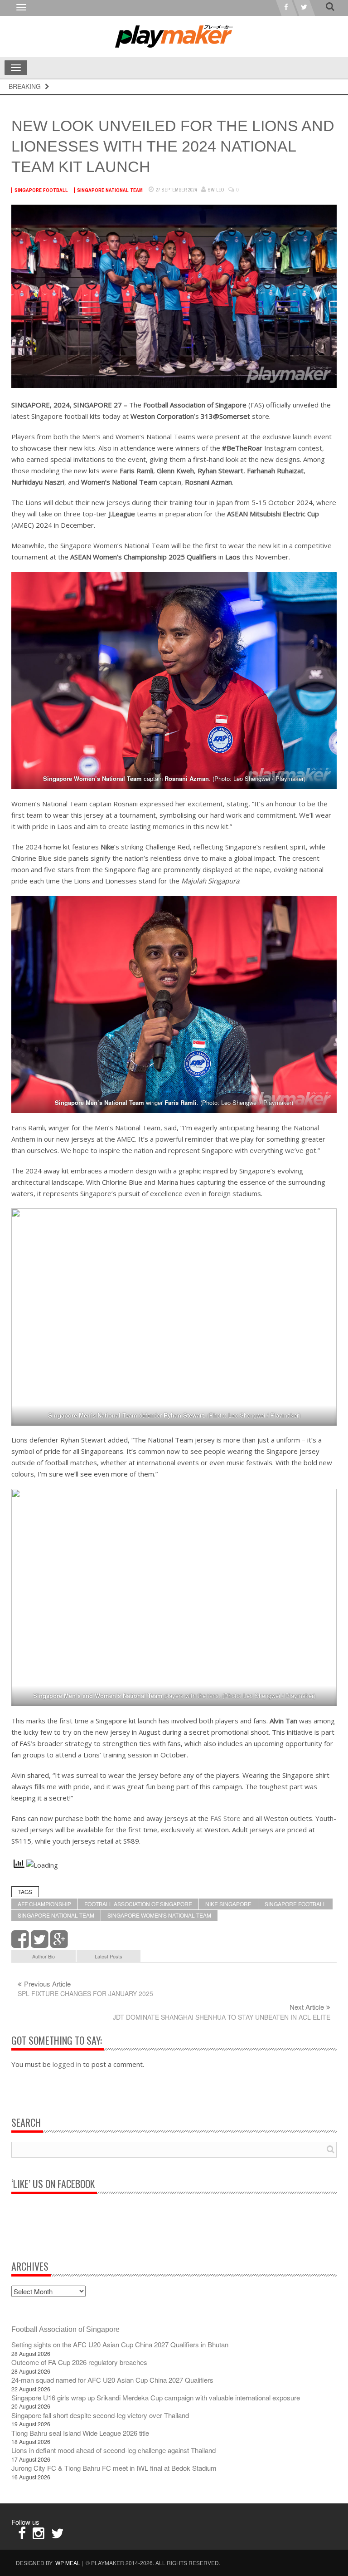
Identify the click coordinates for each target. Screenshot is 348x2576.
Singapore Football (41, 190)
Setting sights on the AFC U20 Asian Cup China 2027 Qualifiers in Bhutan (120, 2344)
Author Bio (43, 1956)
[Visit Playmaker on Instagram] (39, 2535)
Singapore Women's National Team (159, 1915)
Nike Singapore (228, 1904)
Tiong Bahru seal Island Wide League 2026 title (80, 2433)
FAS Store (225, 1818)
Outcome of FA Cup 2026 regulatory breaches (79, 2362)
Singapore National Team (110, 190)
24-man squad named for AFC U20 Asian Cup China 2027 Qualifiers (112, 2380)
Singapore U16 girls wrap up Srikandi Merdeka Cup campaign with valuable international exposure (156, 2397)
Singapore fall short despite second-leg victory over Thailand (100, 2415)
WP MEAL (68, 2563)
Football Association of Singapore (138, 1904)
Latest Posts (109, 1956)
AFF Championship (44, 1904)
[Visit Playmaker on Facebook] (22, 2535)
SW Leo (216, 190)
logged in (67, 2064)
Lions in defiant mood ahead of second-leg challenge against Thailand (114, 2450)
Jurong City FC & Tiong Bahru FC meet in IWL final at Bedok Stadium (114, 2468)
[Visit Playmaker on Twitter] (58, 2535)
